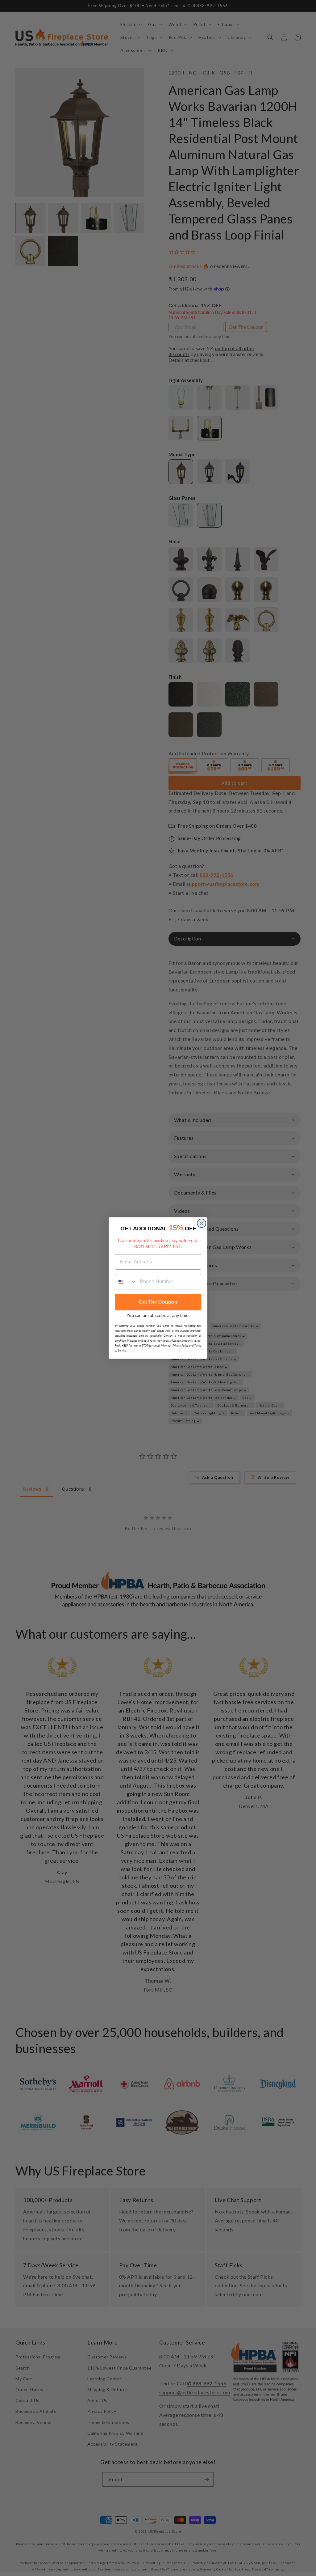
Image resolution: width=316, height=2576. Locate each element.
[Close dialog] (202, 1223)
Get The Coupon (158, 1302)
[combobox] (126, 1282)
